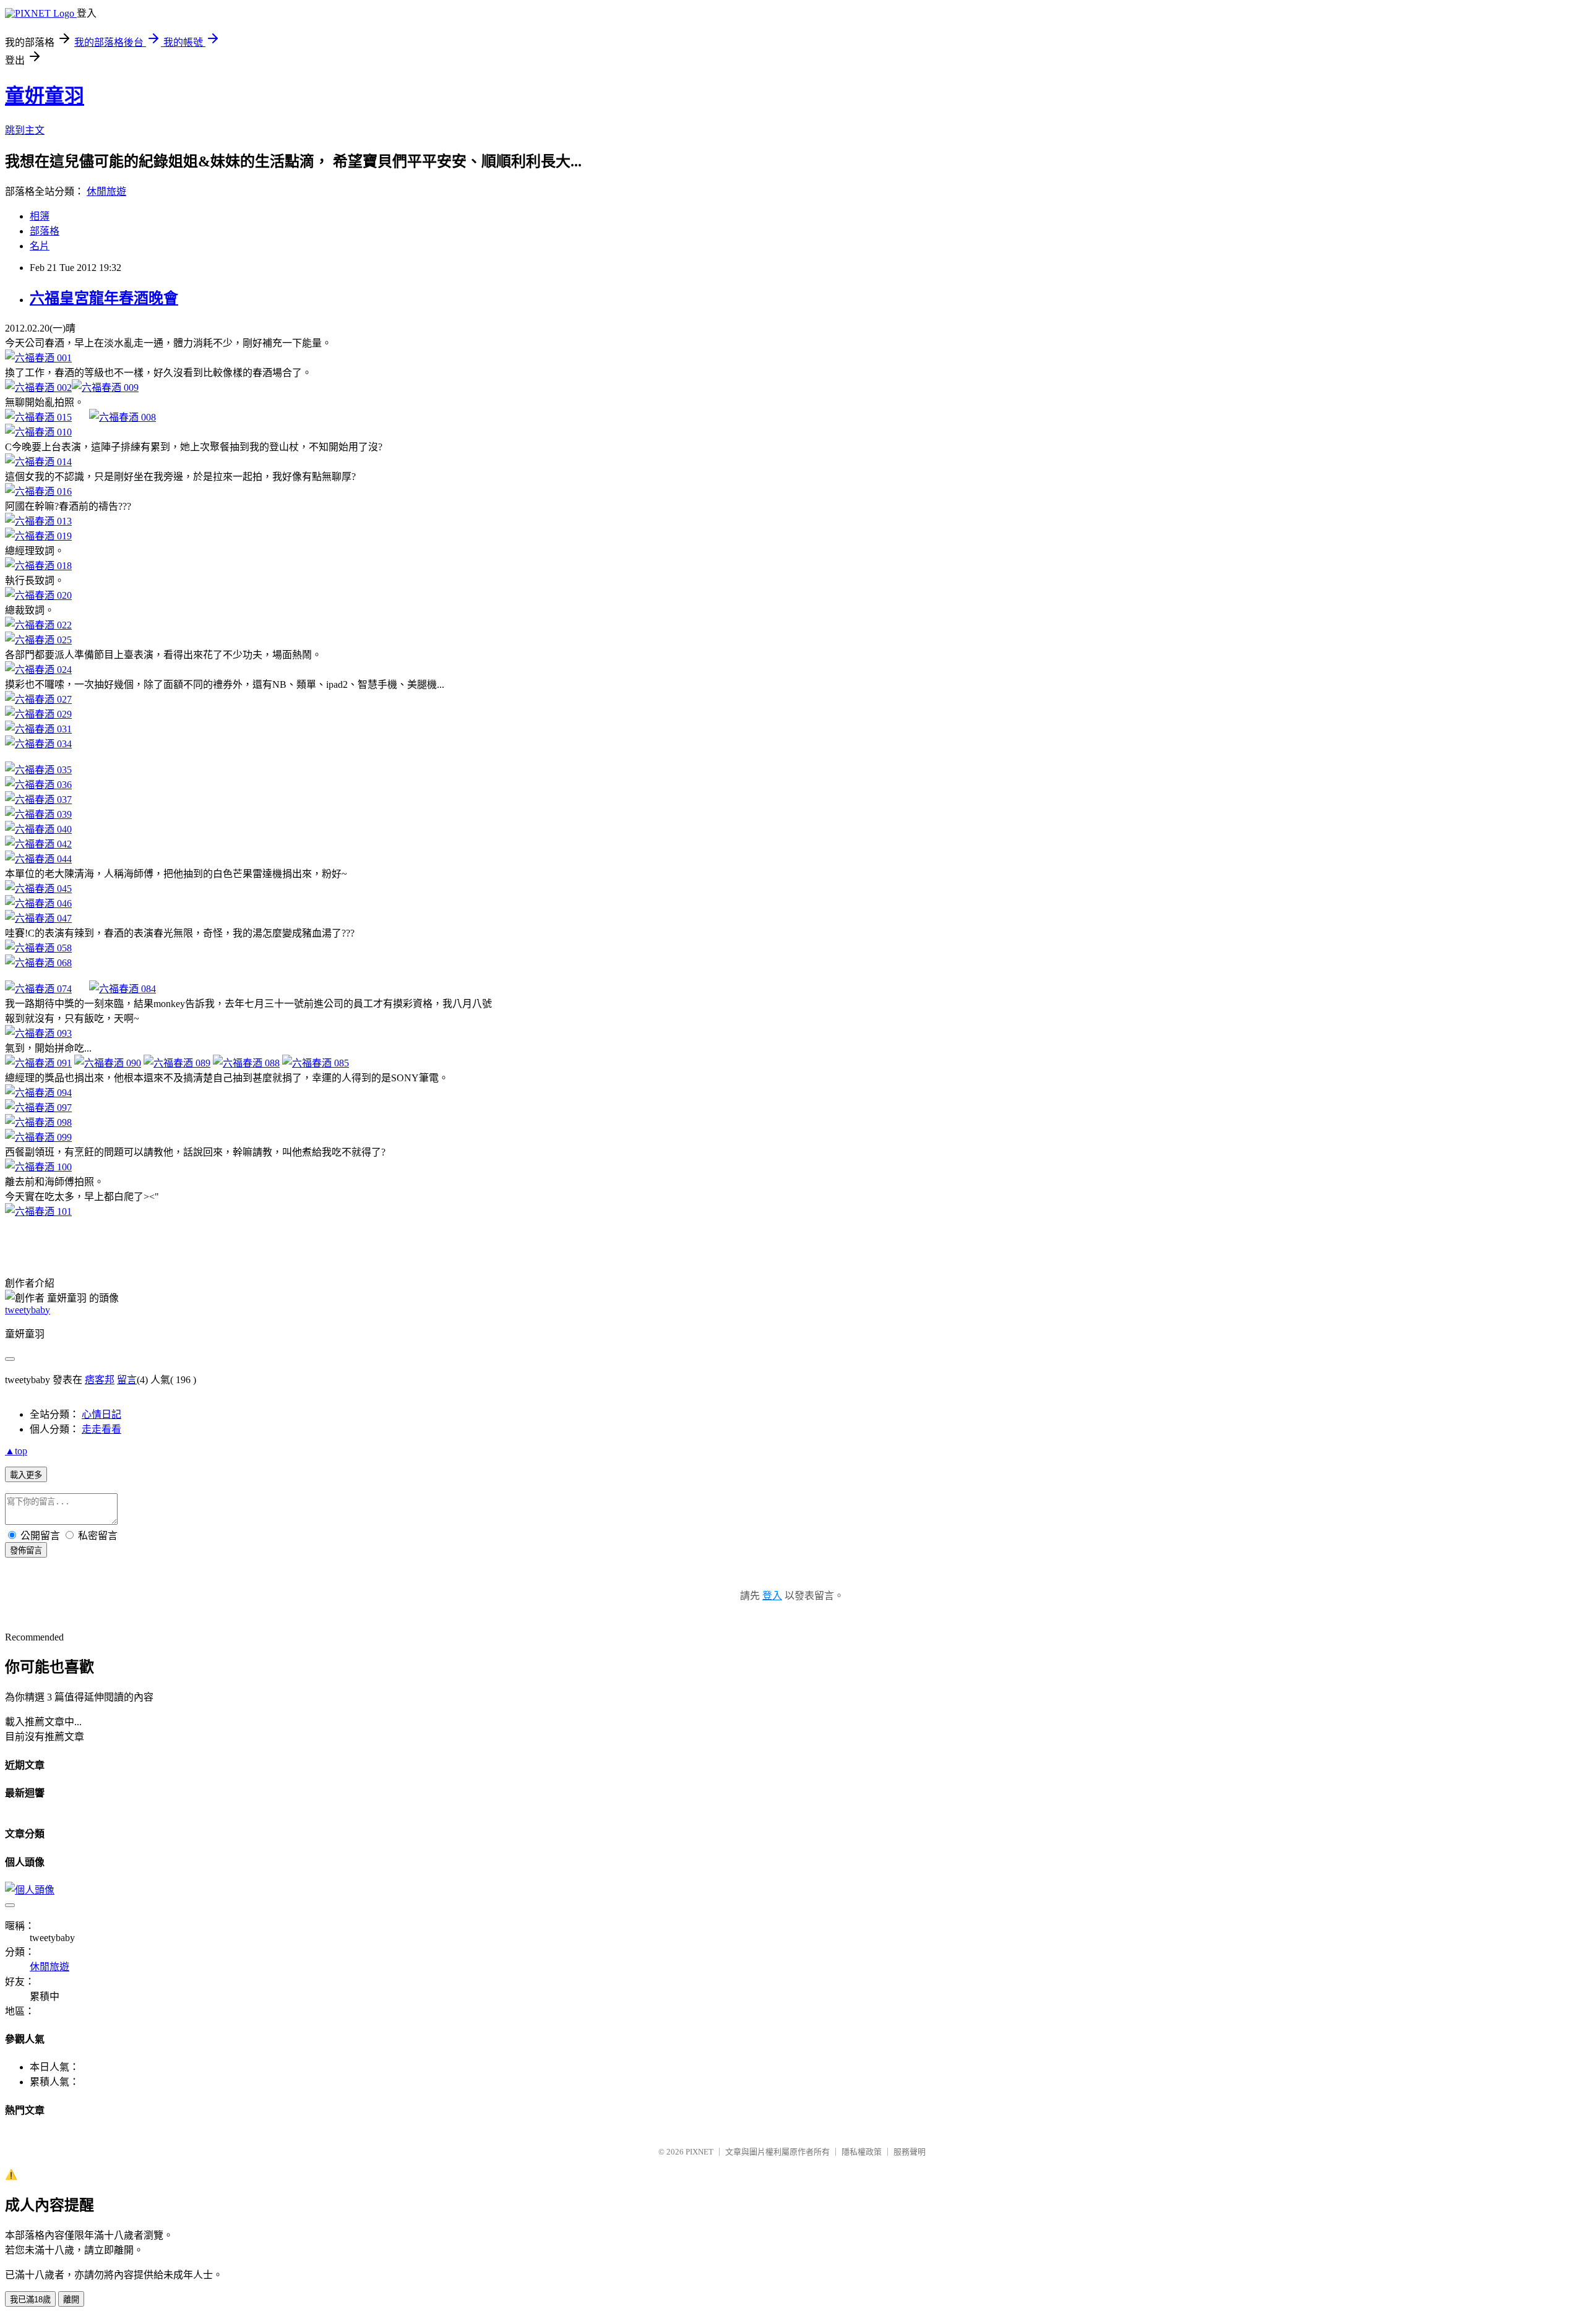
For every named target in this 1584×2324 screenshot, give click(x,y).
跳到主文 (25, 130)
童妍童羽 (45, 96)
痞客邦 (100, 1380)
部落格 (45, 231)
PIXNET (699, 2152)
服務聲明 (910, 2152)
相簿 (40, 216)
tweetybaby (28, 1310)
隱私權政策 (862, 2152)
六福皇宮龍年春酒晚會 (104, 298)
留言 (127, 1380)
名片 (40, 246)
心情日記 (101, 1414)
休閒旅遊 (106, 191)
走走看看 (101, 1429)
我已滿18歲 (30, 2300)
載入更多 (26, 1475)
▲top (16, 1451)
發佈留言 (26, 1550)
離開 (71, 2300)
